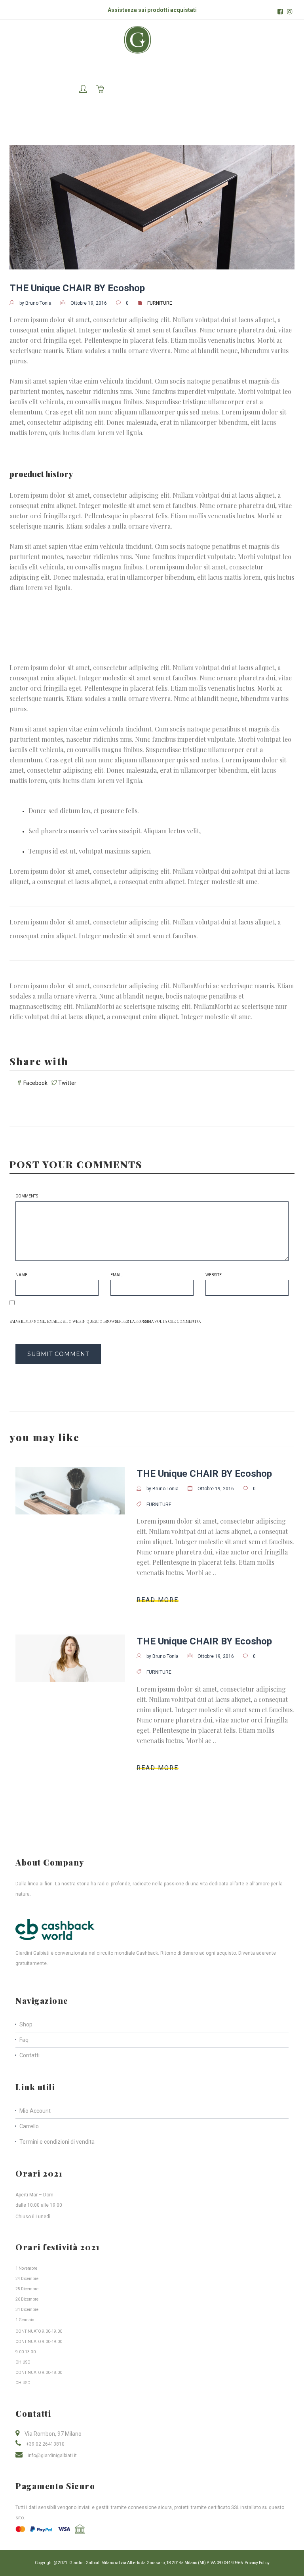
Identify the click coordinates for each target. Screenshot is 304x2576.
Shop (26, 2024)
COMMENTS (27, 1196)
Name (21, 1275)
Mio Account (35, 2111)
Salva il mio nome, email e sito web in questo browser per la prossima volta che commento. (105, 1321)
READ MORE (158, 1600)
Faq (24, 2040)
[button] (83, 90)
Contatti (29, 2055)
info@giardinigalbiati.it (52, 2456)
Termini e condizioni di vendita (57, 2142)
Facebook (35, 1083)
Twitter (67, 1083)
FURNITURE (160, 303)
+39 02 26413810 (45, 2444)
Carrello (29, 2126)
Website (214, 1275)
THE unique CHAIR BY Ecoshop (77, 288)
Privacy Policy (257, 2563)
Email (117, 1275)
